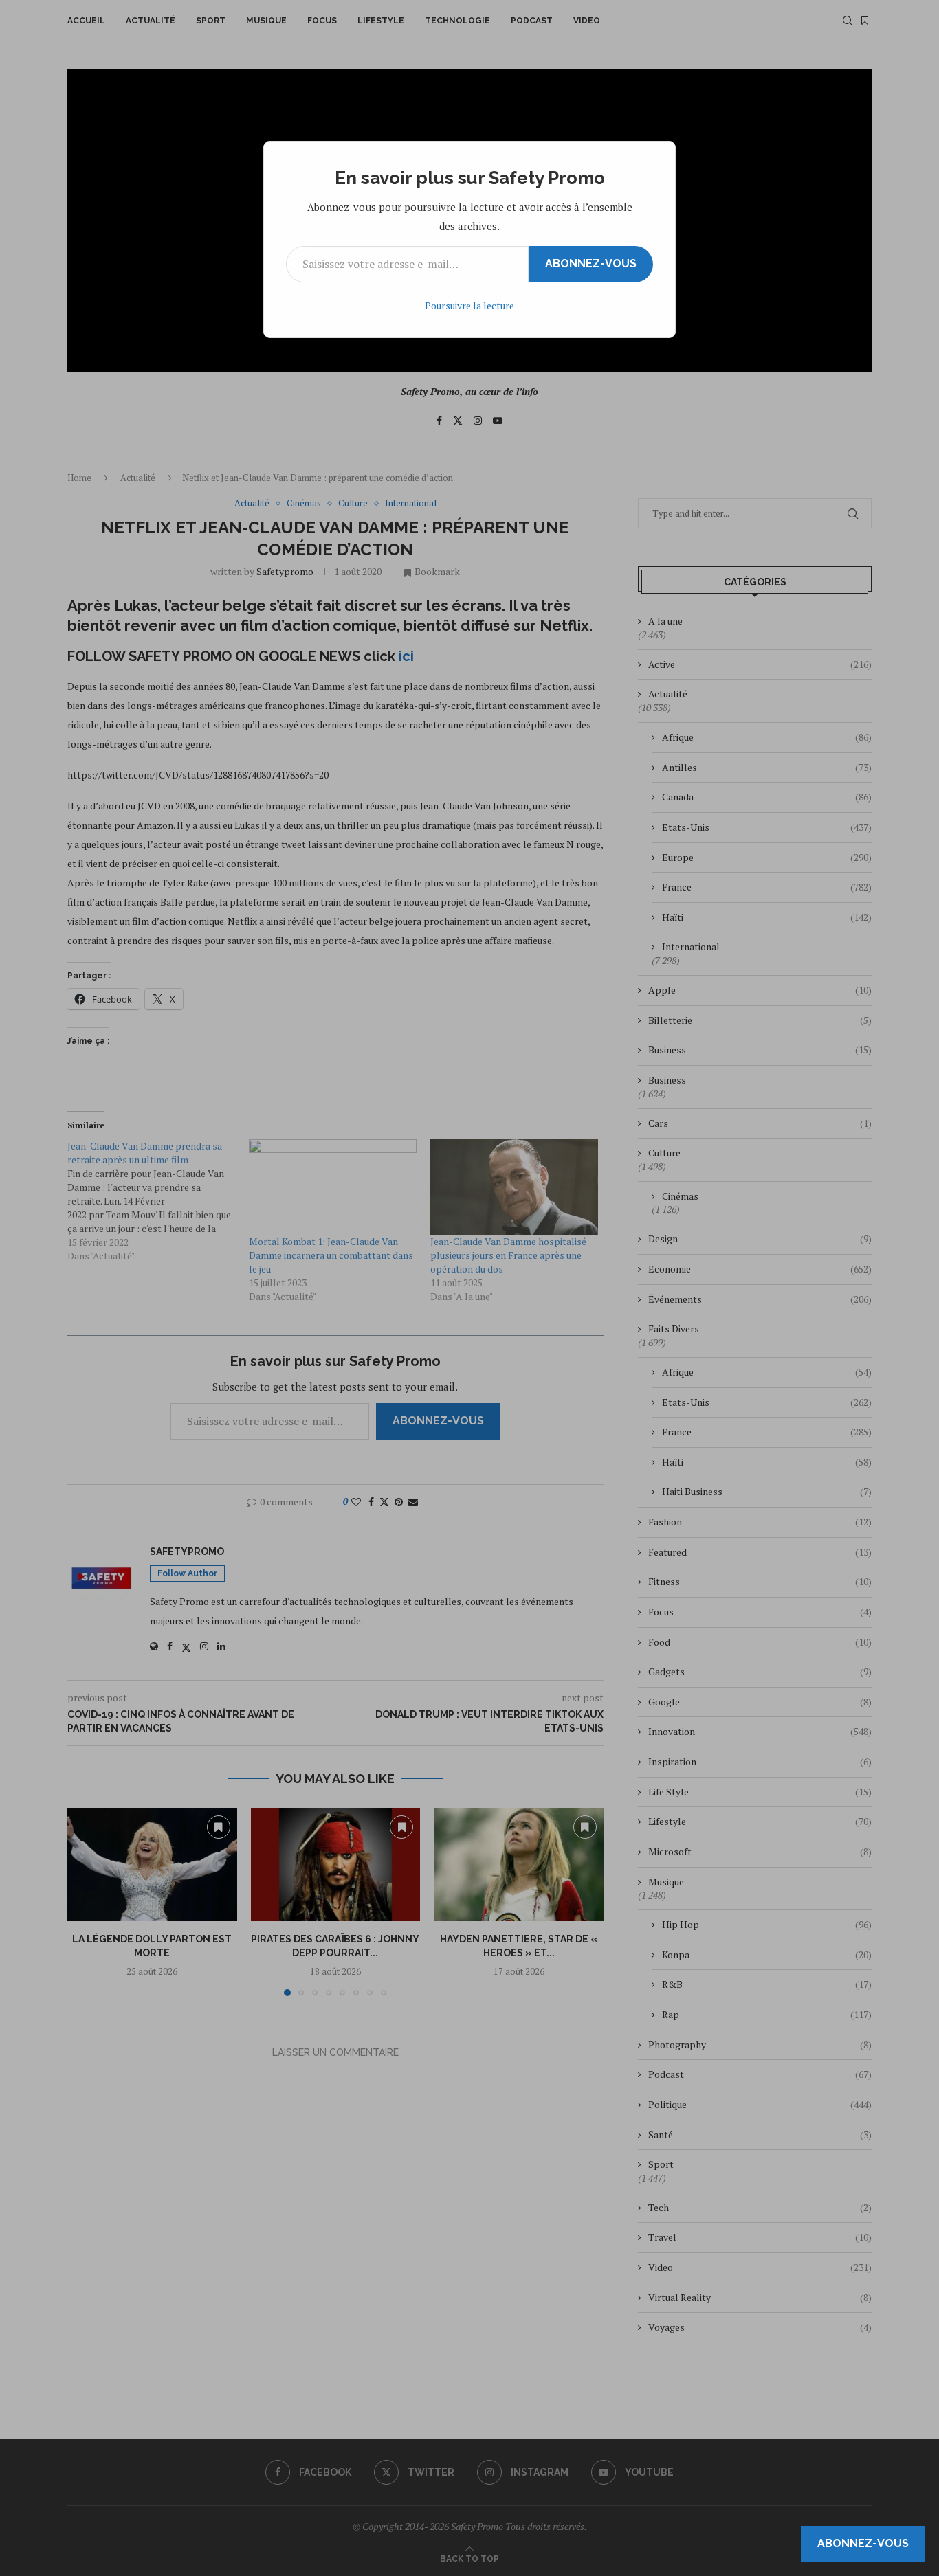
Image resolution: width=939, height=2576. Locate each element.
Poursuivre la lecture (469, 305)
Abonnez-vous (591, 264)
